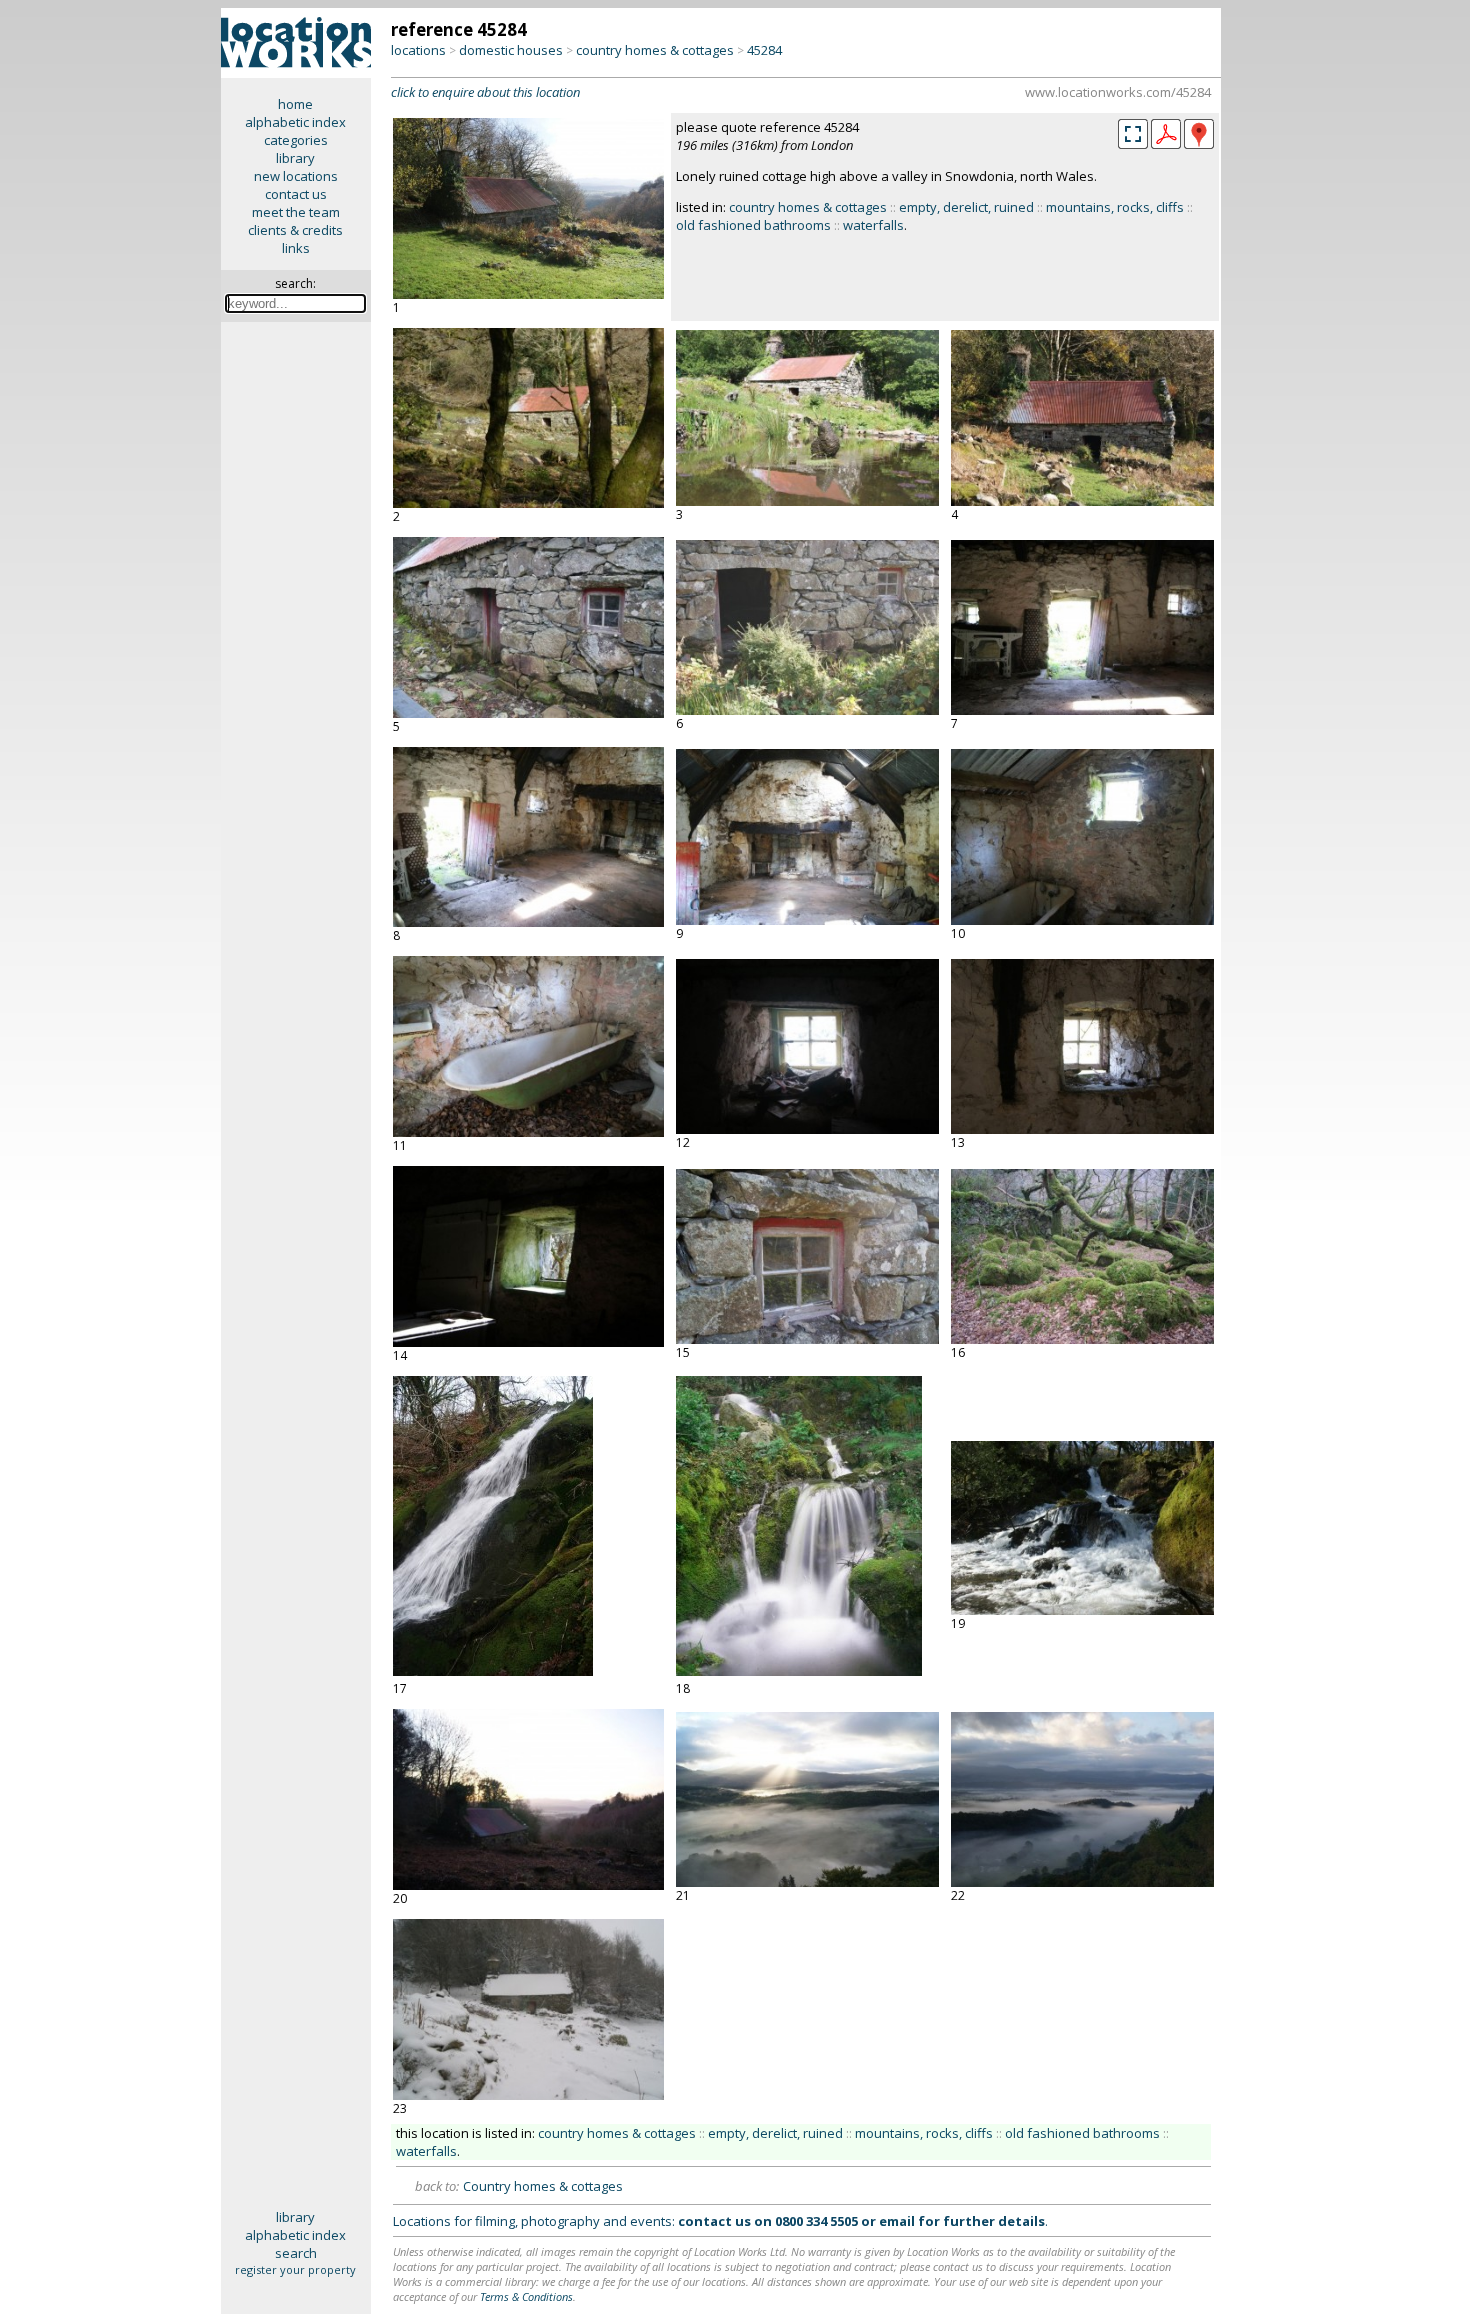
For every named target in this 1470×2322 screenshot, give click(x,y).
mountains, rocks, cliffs (1115, 207)
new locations (296, 176)
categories (296, 140)
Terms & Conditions (526, 2296)
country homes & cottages (655, 50)
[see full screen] (1133, 134)
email (897, 2221)
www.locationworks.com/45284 (1118, 92)
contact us (296, 194)
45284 (764, 50)
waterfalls (873, 225)
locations (418, 50)
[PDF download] (1166, 144)
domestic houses (511, 50)
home (295, 104)
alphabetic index (295, 122)
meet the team (296, 212)
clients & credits (295, 230)
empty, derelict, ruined (966, 207)
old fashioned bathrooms (753, 225)
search (296, 2253)
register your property (295, 2269)
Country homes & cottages (543, 2186)
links (296, 248)
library (295, 158)
